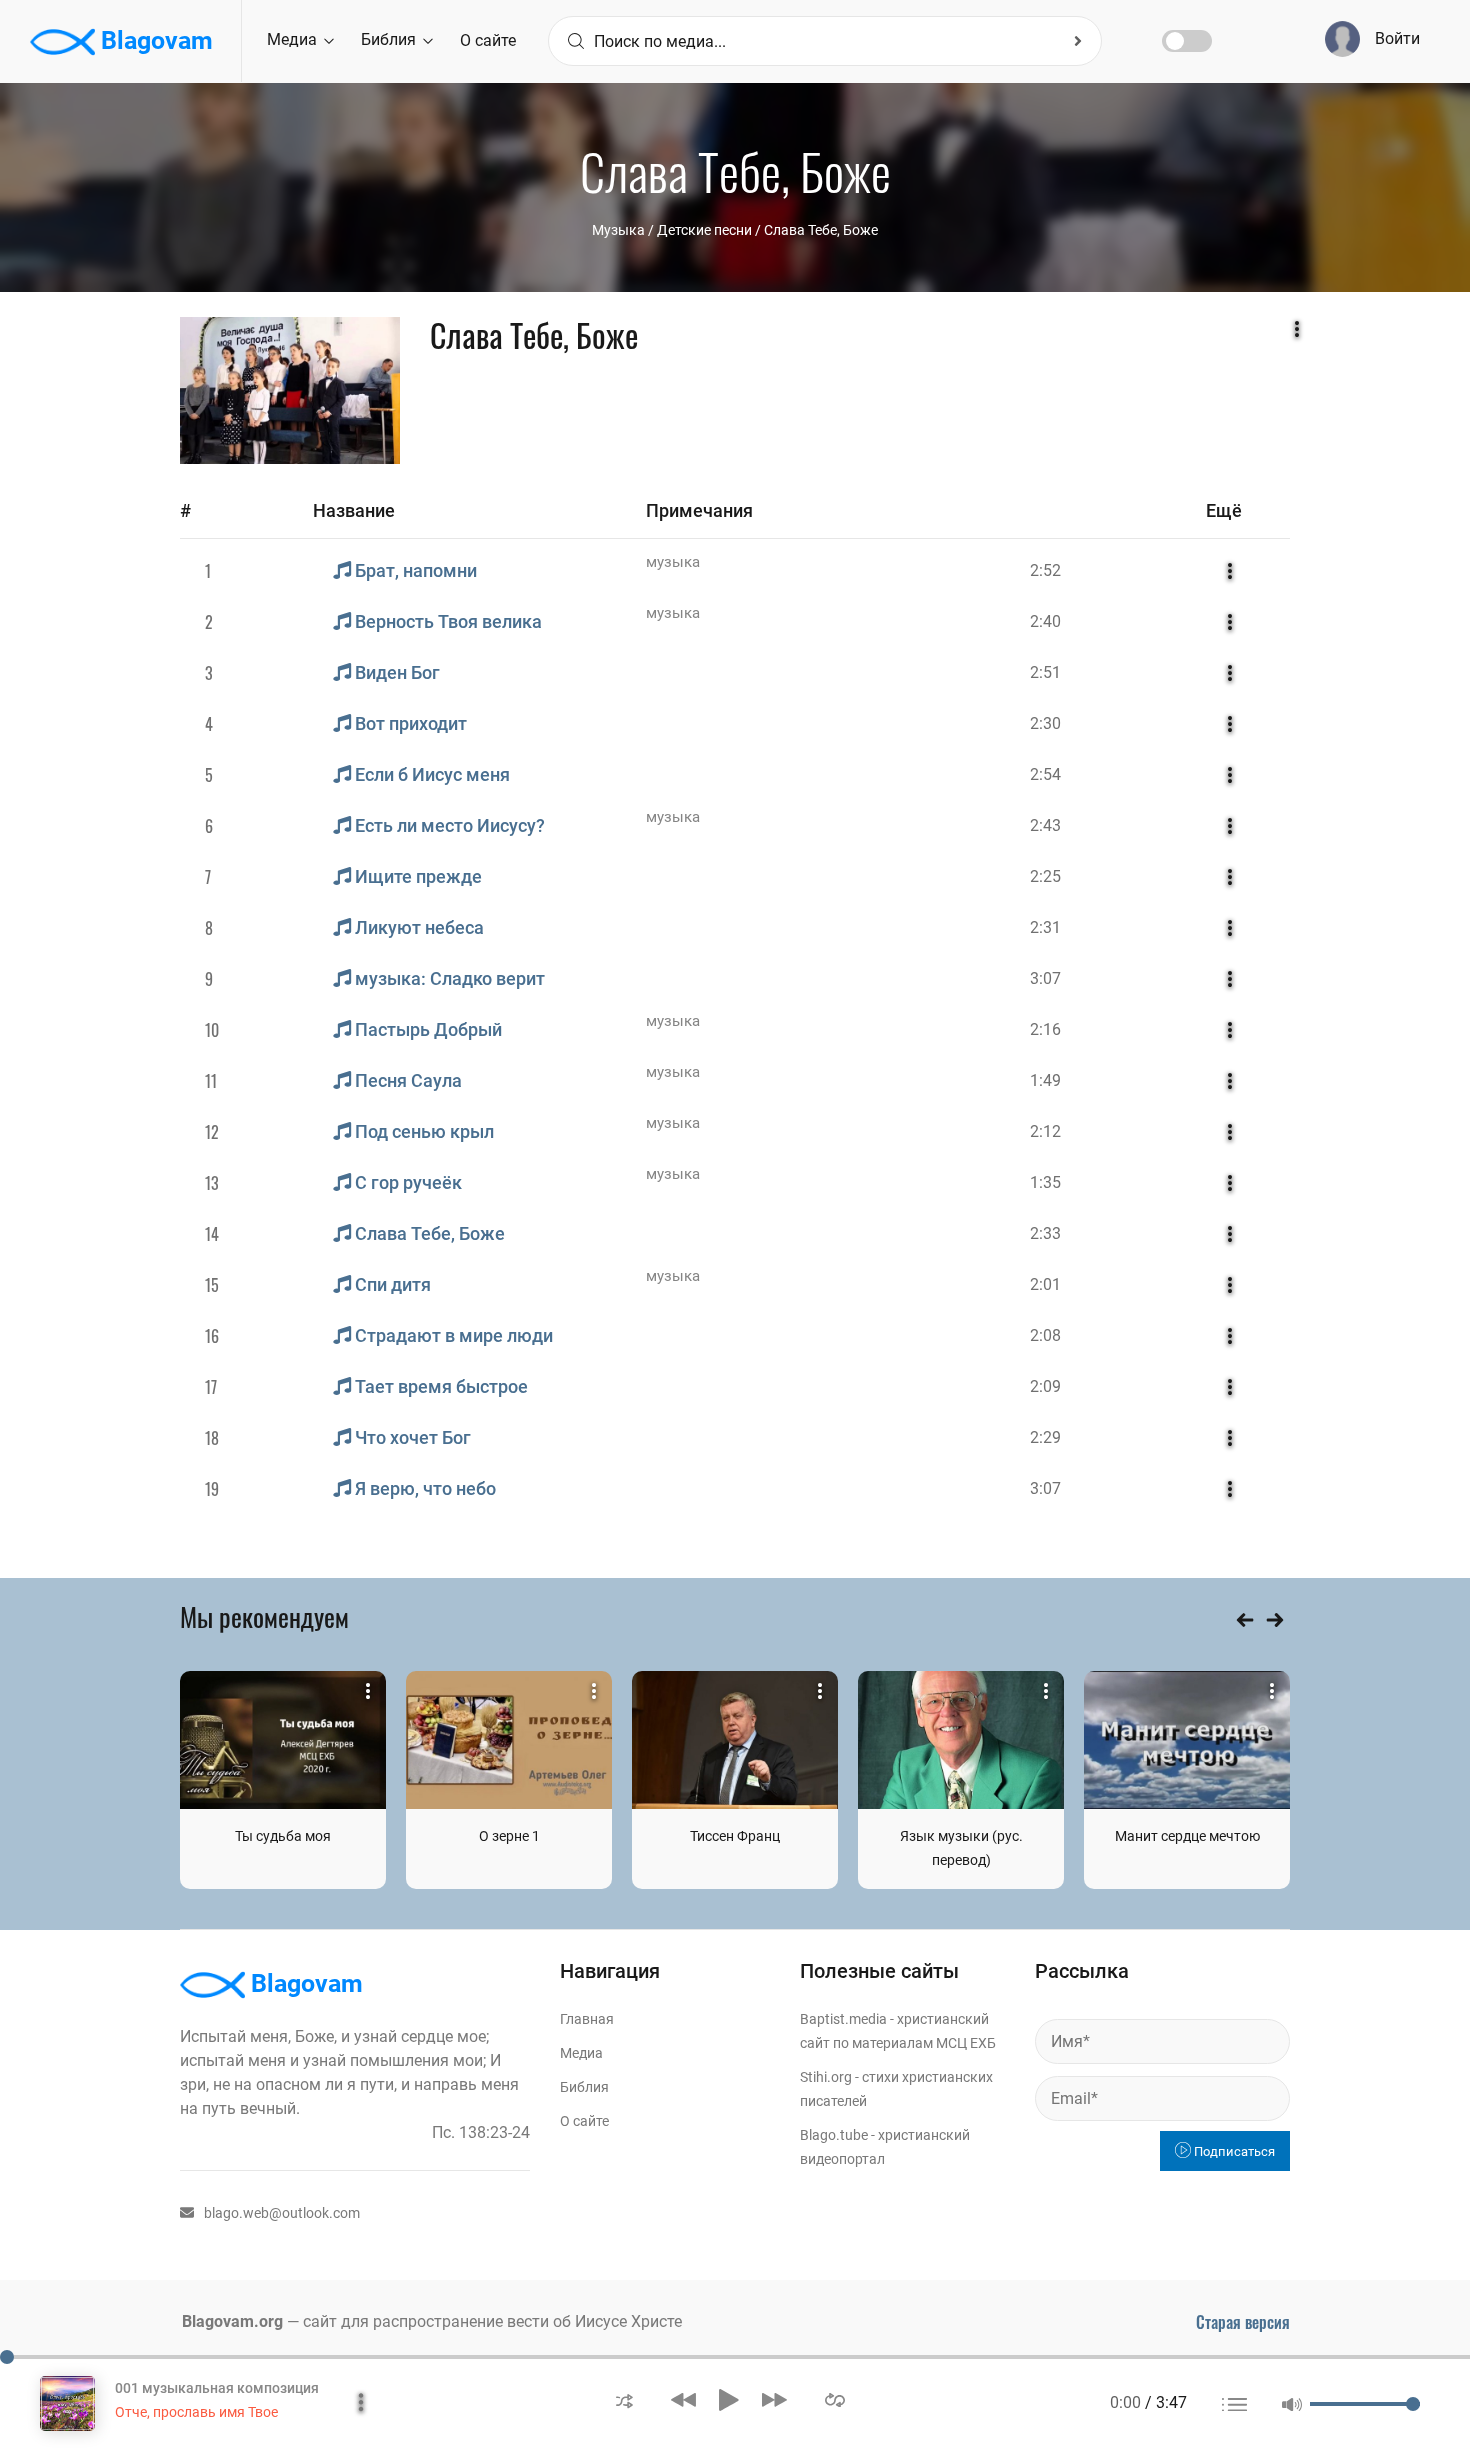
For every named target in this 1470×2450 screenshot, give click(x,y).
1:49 (1045, 1080)
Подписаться (1233, 2151)
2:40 (1045, 621)
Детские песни (704, 230)
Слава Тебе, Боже (821, 230)
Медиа (294, 39)
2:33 (1045, 1233)
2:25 (1045, 876)
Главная (587, 2019)
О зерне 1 (509, 1836)
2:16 (1045, 1029)
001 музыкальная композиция (217, 2388)
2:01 (1045, 1284)
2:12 (1045, 1131)
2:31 (1045, 927)
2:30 (1045, 723)
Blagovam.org (232, 2321)
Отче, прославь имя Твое (196, 2412)
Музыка (618, 230)
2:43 (1045, 825)
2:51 (1045, 672)
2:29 (1045, 1437)
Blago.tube (834, 2135)
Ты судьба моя (283, 1836)
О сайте (488, 40)
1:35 (1045, 1182)
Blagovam (154, 40)
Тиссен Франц (735, 1836)
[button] (624, 2399)
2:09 (1045, 1386)
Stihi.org (826, 2077)
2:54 (1045, 774)
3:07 (1045, 978)
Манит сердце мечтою (1187, 1836)
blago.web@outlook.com (282, 2213)
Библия (390, 39)
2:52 (1045, 570)
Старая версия (1243, 2322)
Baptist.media (843, 2019)
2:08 (1045, 1335)
